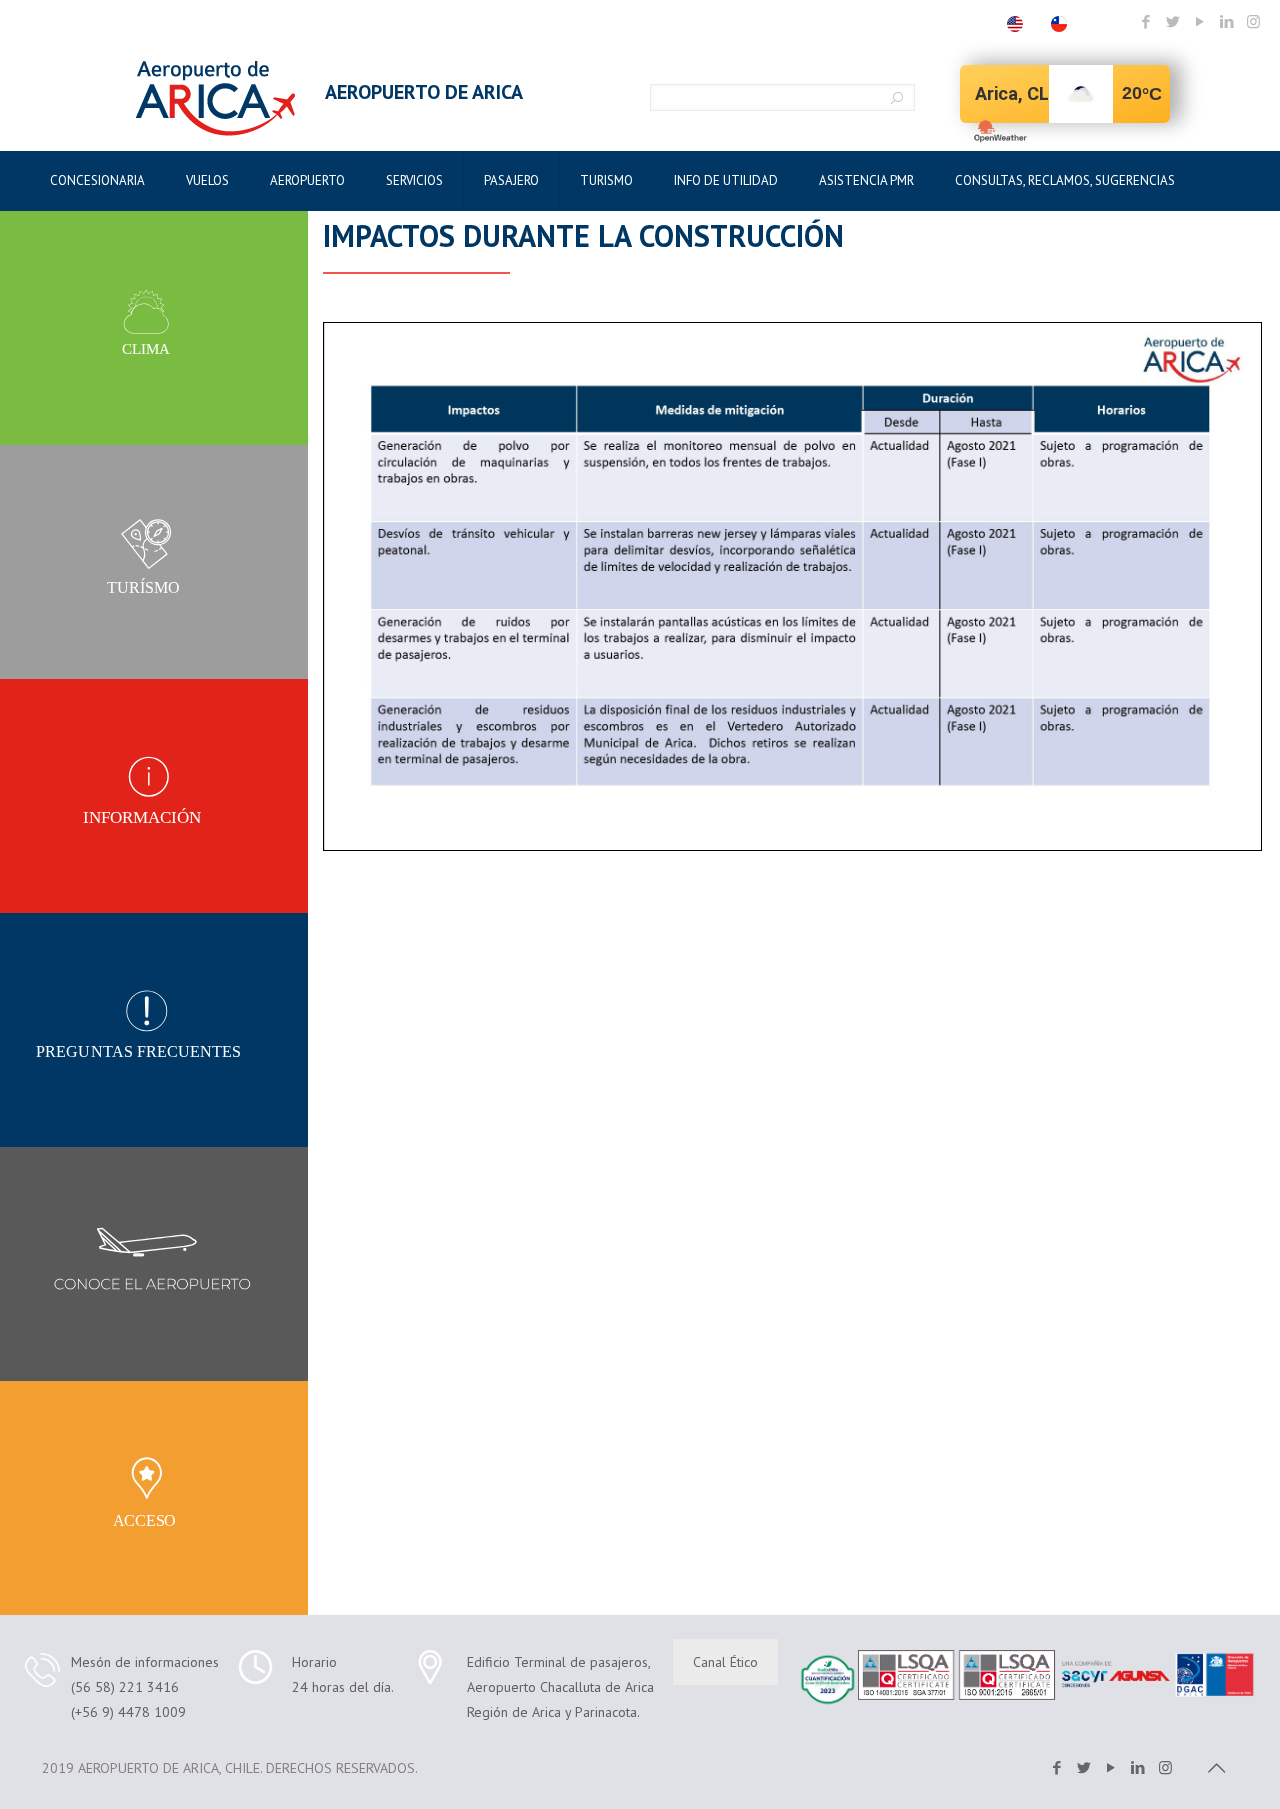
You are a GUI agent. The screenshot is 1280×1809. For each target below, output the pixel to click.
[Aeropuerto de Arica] (215, 98)
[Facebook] (1145, 21)
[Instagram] (1253, 21)
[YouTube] (1199, 21)
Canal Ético (725, 1662)
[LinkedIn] (1226, 21)
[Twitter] (1172, 21)
